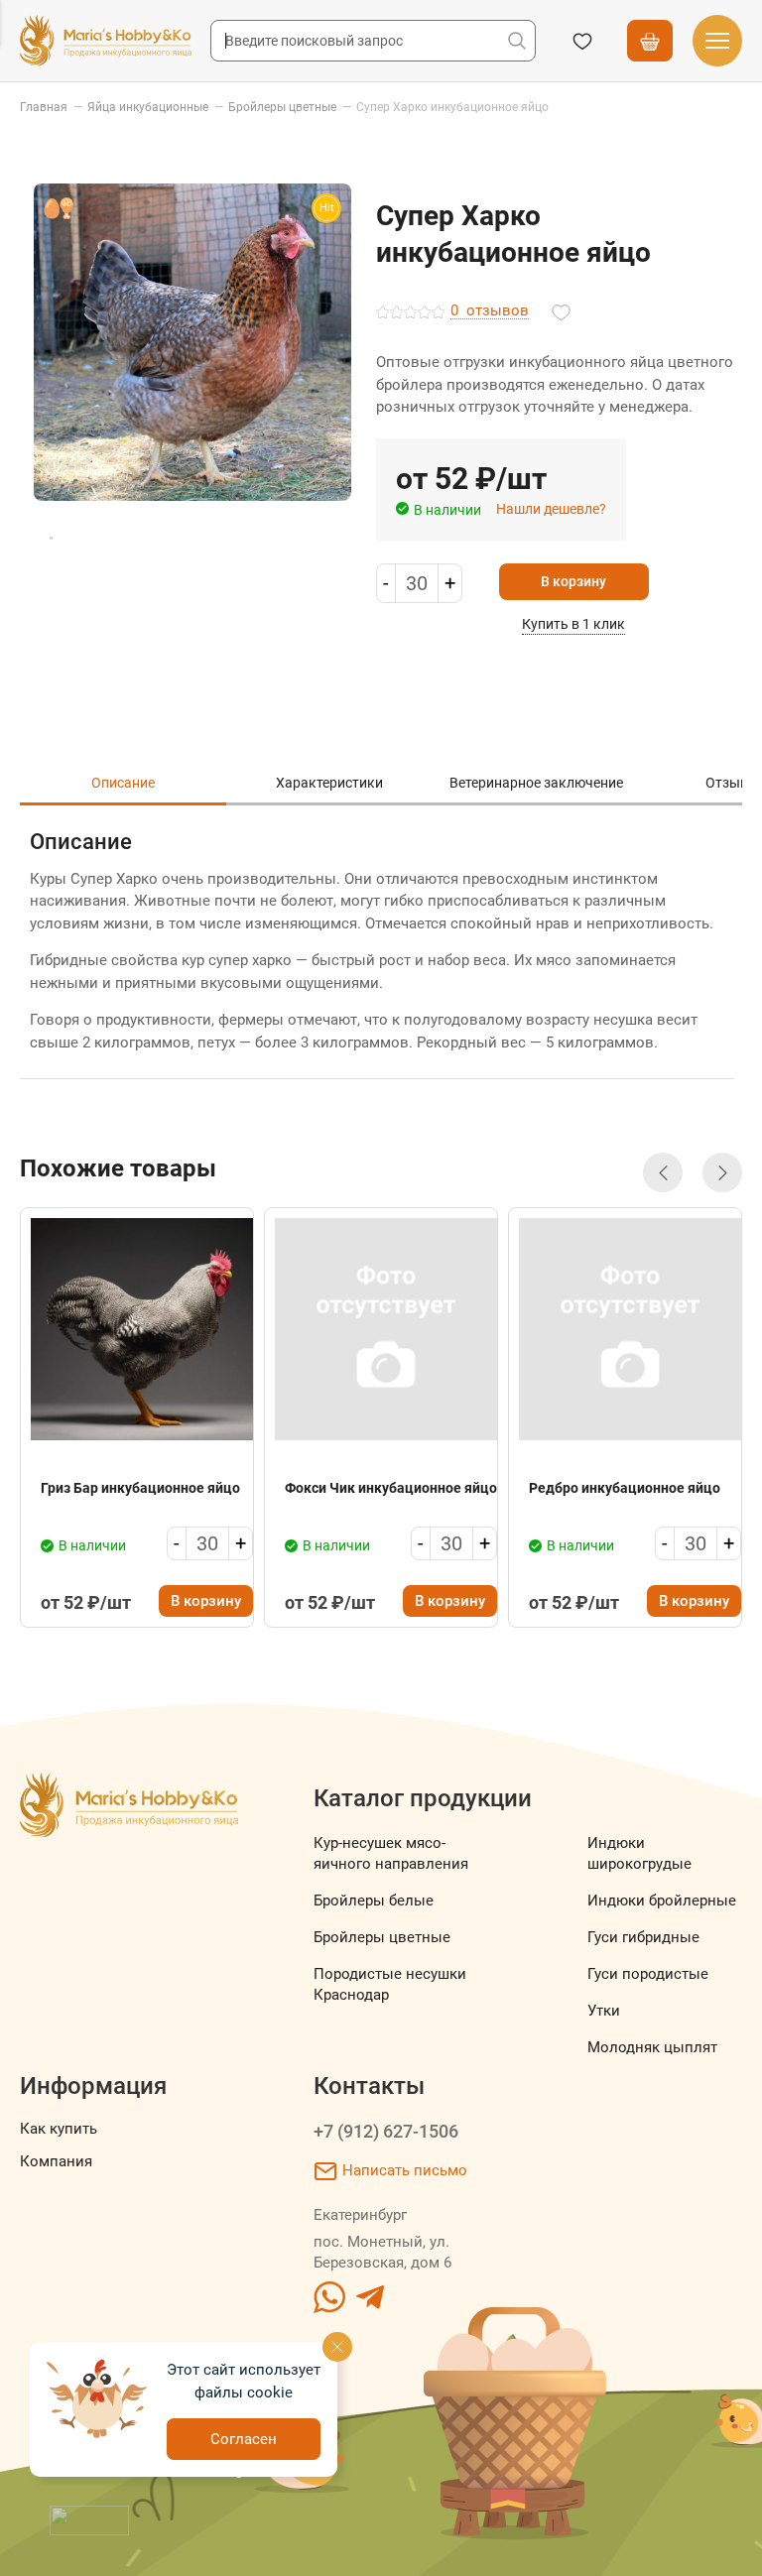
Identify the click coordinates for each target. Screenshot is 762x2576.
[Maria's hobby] (106, 41)
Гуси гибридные (643, 1937)
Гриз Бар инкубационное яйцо (140, 1488)
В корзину (573, 581)
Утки (604, 2011)
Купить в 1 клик (573, 624)
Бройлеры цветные (382, 1937)
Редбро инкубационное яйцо (625, 1488)
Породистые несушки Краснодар (390, 1984)
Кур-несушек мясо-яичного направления (391, 1853)
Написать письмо (405, 2170)
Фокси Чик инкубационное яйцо (391, 1488)
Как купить (59, 2129)
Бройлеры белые (374, 1901)
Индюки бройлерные (662, 1901)
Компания (56, 2161)
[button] (663, 1172)
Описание (123, 783)
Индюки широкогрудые (639, 1853)
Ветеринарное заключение (536, 783)
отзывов (490, 311)
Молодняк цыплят (652, 2047)
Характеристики (329, 783)
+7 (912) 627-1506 (386, 2131)
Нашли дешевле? (551, 509)
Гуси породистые (648, 1974)
